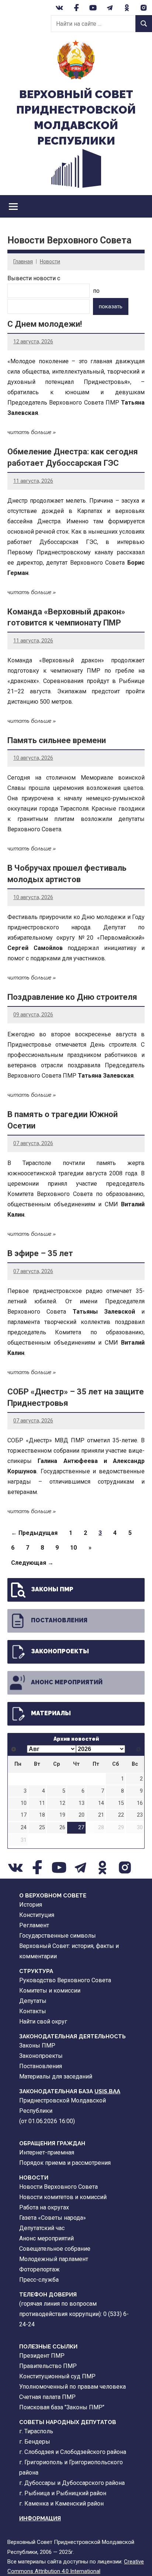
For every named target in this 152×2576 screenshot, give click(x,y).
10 (73, 1548)
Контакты (33, 2011)
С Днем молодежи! (45, 324)
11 (42, 1803)
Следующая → (32, 1563)
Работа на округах (44, 2207)
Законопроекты (60, 1651)
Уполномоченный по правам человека (72, 2387)
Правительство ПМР (48, 2366)
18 (42, 1815)
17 (24, 1815)
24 (24, 1828)
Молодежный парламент (54, 2259)
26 (62, 1828)
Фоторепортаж (39, 2269)
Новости (50, 261)
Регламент (34, 1925)
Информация (40, 2518)
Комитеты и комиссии (50, 1991)
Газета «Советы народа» (53, 2218)
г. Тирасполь (36, 2431)
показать (111, 306)
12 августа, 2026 (33, 341)
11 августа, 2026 (33, 481)
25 (42, 1828)
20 (82, 1815)
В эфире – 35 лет (40, 1253)
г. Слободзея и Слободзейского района (73, 2452)
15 (121, 1803)
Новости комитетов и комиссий (63, 2197)
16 (140, 1803)
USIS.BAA (107, 2091)
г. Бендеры (35, 2442)
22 (121, 1815)
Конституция (37, 1915)
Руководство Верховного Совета (65, 1980)
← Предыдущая (34, 1533)
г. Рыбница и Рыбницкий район (63, 2493)
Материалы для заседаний (56, 2076)
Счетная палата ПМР (47, 2397)
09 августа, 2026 (33, 1015)
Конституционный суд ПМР (57, 2376)
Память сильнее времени (57, 740)
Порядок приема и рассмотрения (65, 2163)
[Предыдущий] (14, 1749)
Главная (23, 261)
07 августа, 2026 (33, 1143)
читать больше (29, 432)
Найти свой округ (43, 2022)
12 (62, 1803)
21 (101, 1815)
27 (81, 1828)
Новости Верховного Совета (58, 2187)
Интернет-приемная (47, 2152)
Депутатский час (42, 2228)
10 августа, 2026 (33, 758)
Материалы (51, 1713)
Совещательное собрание (55, 2249)
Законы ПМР (52, 1589)
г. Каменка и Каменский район (61, 2504)
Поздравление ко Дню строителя (72, 997)
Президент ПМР (42, 2356)
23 (140, 1815)
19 (62, 1815)
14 (101, 1803)
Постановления (59, 1620)
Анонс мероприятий (67, 1682)
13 (82, 1803)
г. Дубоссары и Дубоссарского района (72, 2483)
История (31, 1905)
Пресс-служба (39, 2280)
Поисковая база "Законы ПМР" (62, 2407)
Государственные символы (58, 1936)
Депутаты (33, 2001)
